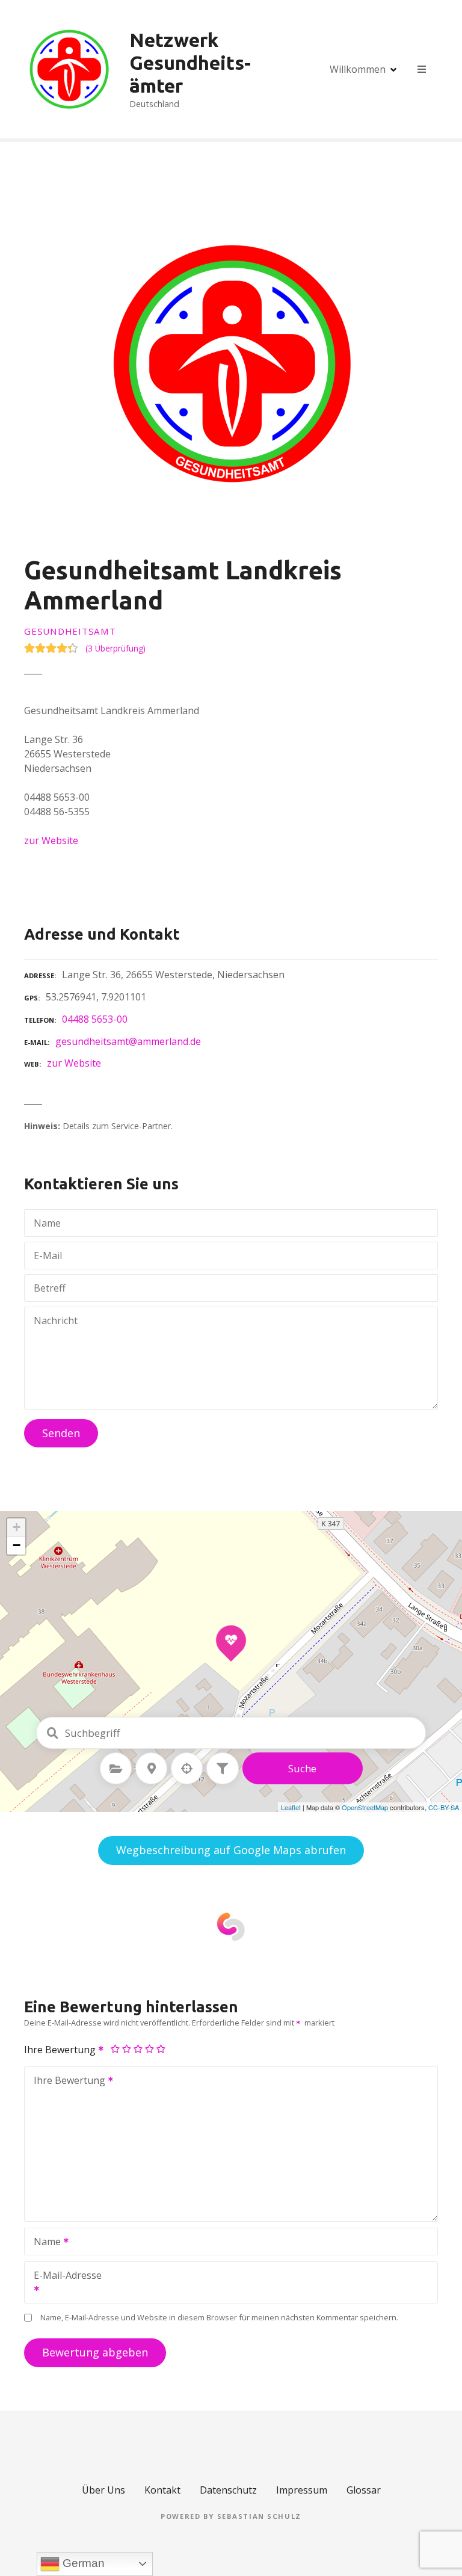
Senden (61, 1433)
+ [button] (17, 1527)
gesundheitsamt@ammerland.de (128, 1041)
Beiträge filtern (223, 1769)
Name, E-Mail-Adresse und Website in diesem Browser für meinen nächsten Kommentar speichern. (219, 2317)
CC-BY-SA (444, 1807)
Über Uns (103, 2490)
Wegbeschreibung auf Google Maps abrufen (231, 1850)
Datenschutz (228, 2490)
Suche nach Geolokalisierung (187, 1769)
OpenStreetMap (365, 1807)
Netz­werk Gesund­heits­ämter (190, 63)
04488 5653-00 (95, 1019)
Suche (302, 1768)
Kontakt (162, 2490)
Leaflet (291, 1807)
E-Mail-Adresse (63, 2284)
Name (44, 2243)
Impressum (302, 2490)
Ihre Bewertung (61, 2050)
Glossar (364, 2490)
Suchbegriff (52, 1733)
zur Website (51, 840)
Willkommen (358, 69)
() (115, 648)
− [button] (17, 1545)
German (82, 2563)
